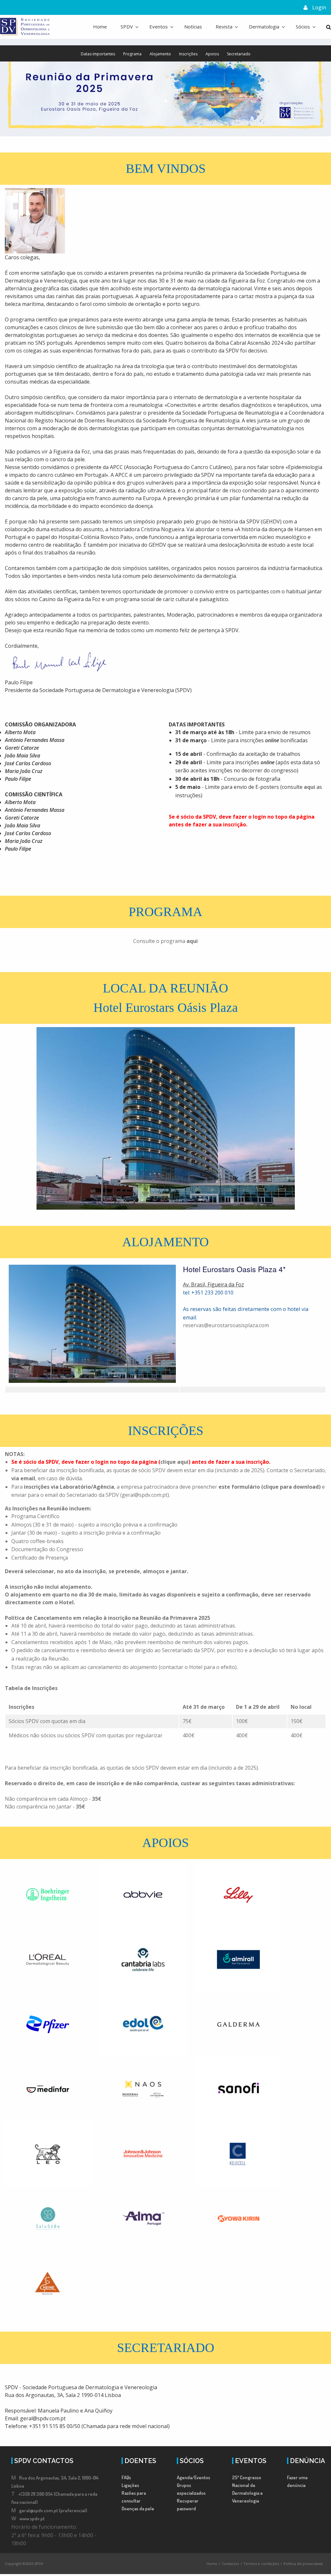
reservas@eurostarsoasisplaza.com (226, 1325)
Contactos (230, 2564)
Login (319, 7)
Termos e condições (261, 2564)
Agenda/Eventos (193, 2477)
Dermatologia (264, 27)
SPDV (127, 27)
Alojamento (160, 54)
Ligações (130, 2485)
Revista (224, 27)
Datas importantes (98, 54)
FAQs (126, 2477)
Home (100, 27)
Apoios (212, 54)
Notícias (193, 27)
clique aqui (174, 1462)
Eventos (159, 27)
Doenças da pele (138, 2509)
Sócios (303, 27)
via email (23, 1478)
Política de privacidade (303, 2564)
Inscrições (188, 54)
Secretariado (239, 54)
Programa (132, 54)
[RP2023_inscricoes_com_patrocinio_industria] (321, 1487)
